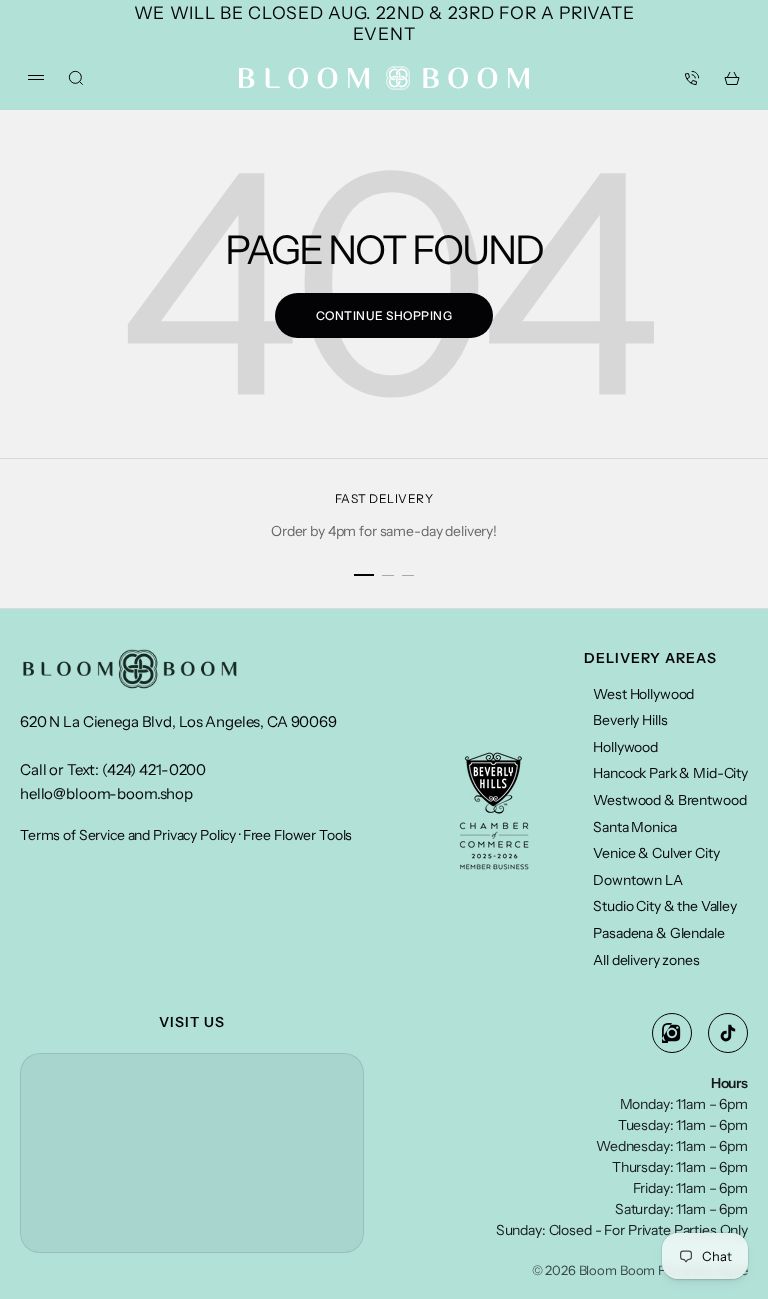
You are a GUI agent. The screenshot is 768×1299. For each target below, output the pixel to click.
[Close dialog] (725, 489)
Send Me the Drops (201, 870)
